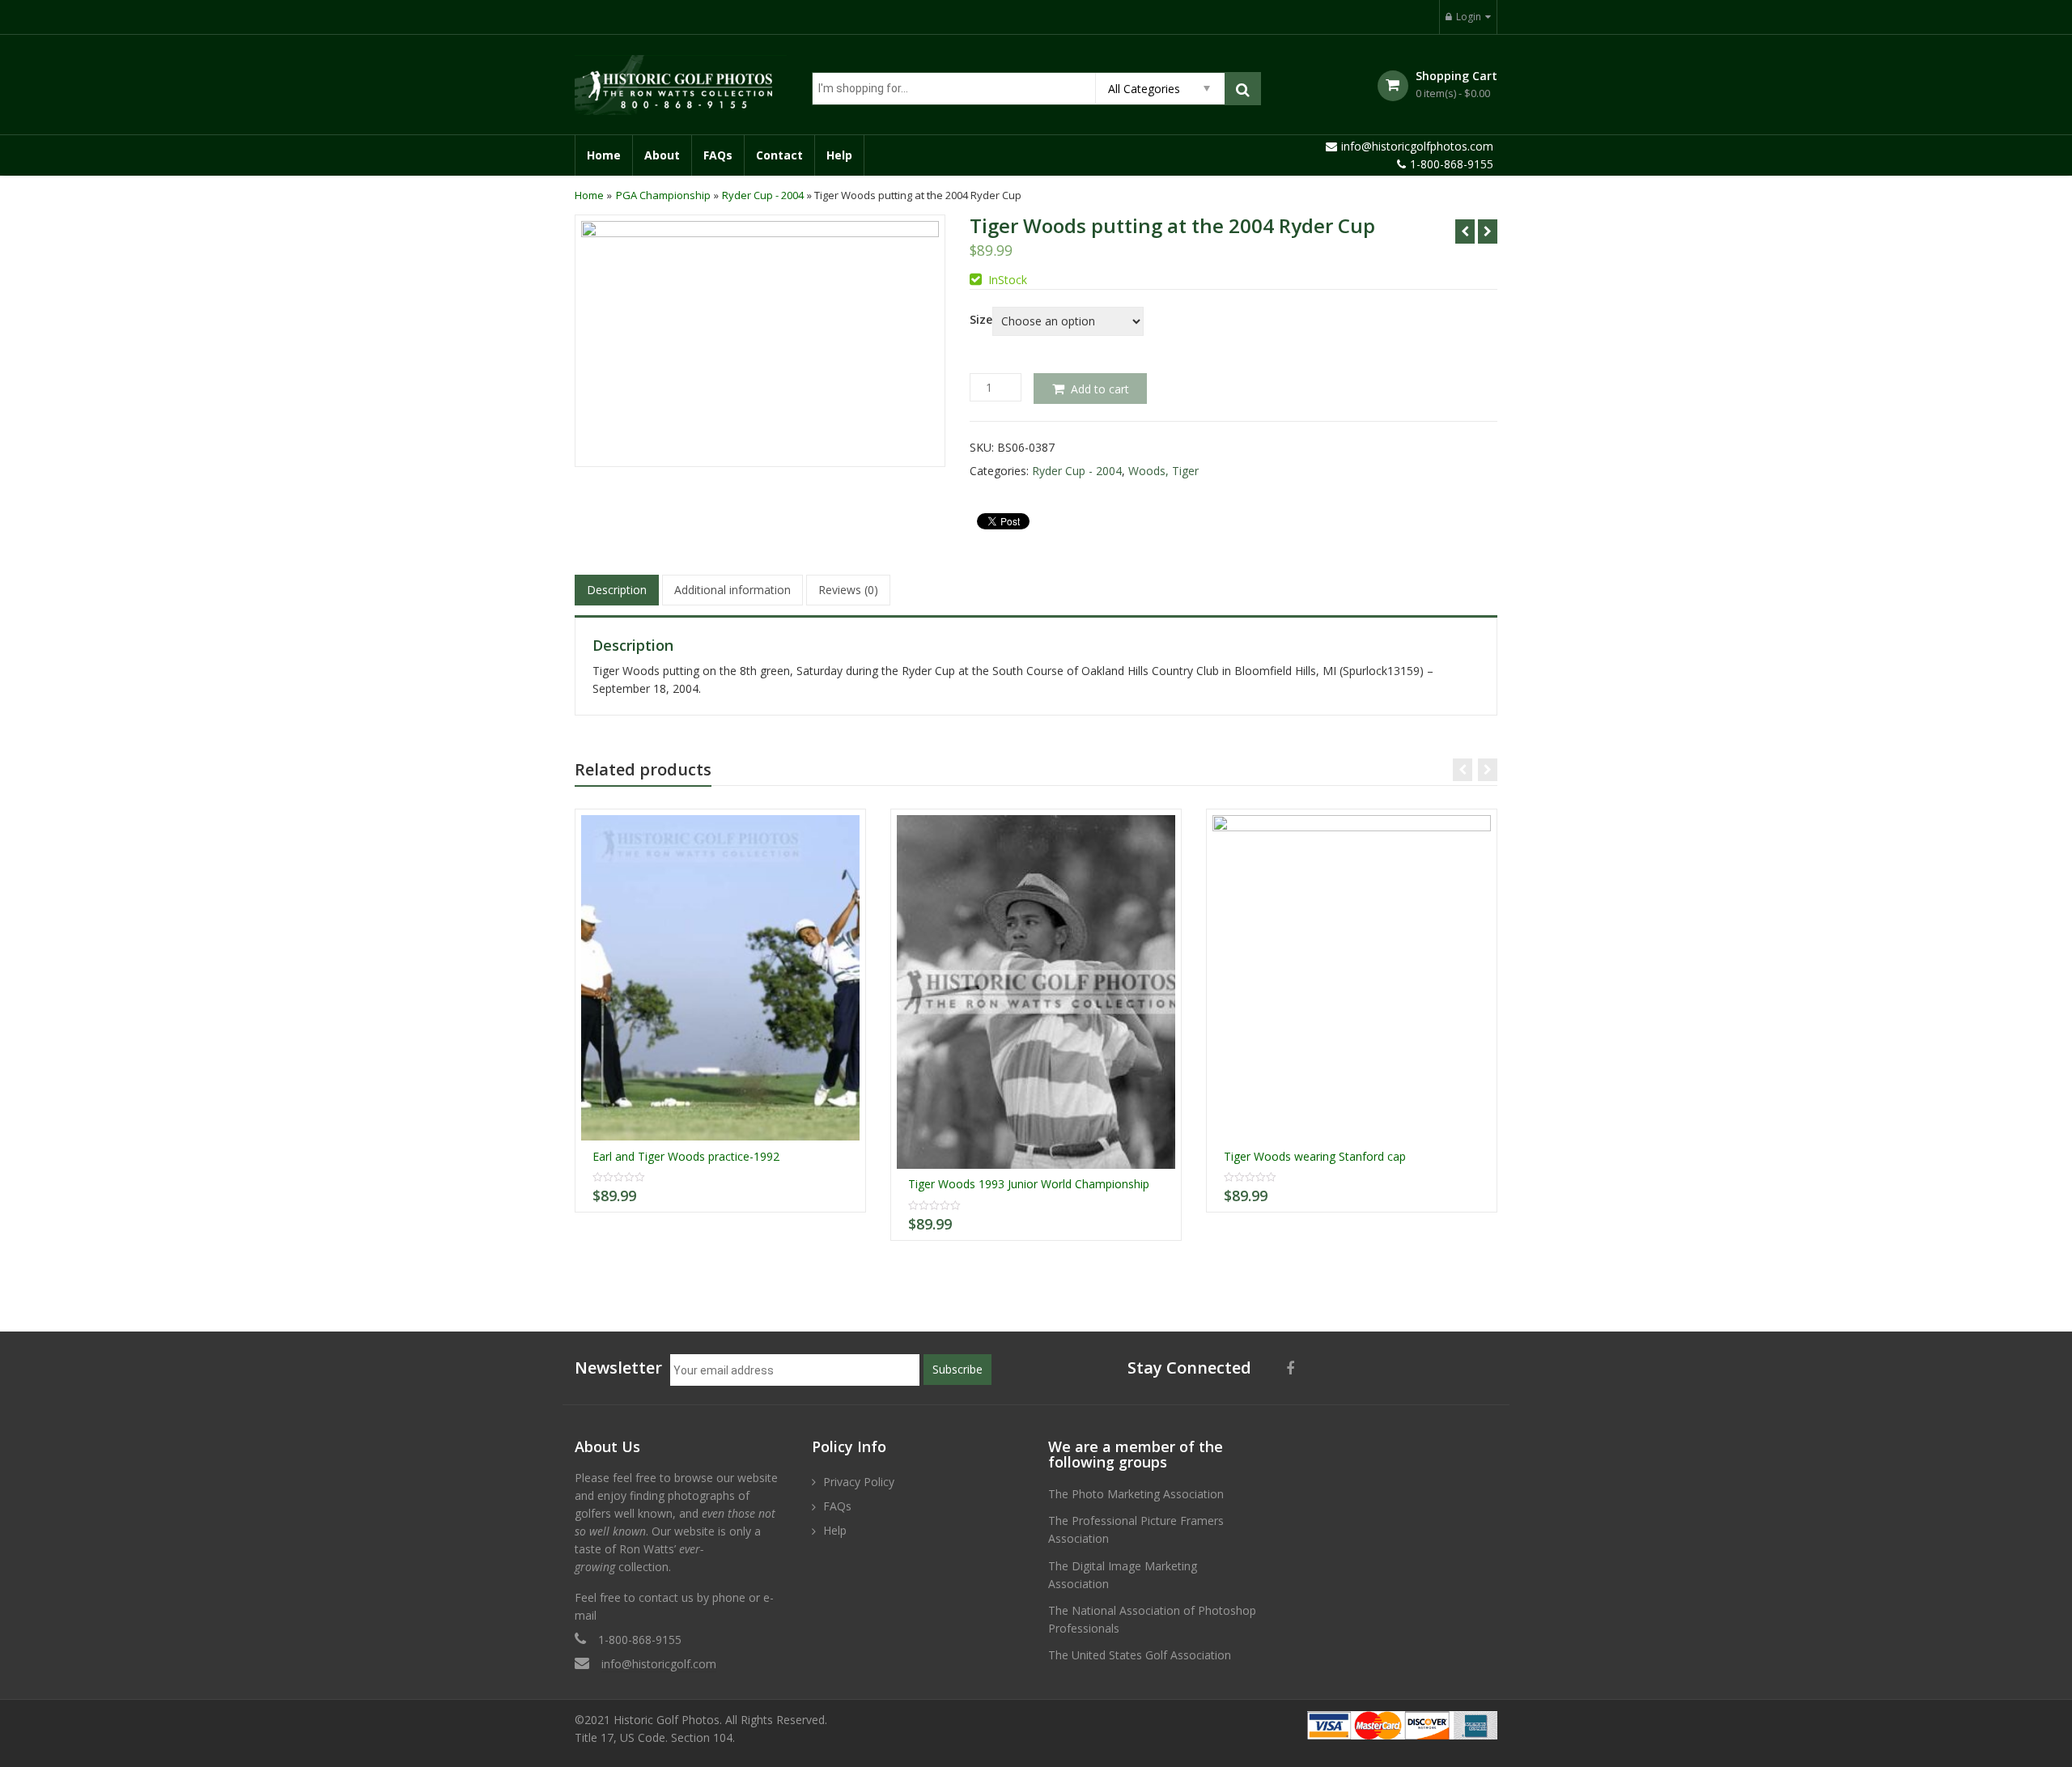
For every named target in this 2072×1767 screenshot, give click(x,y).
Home (604, 155)
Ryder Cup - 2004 (763, 195)
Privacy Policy (859, 1482)
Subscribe (957, 1369)
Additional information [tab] (732, 590)
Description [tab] (617, 590)
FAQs (718, 155)
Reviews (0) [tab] (848, 590)
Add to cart (1100, 389)
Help (839, 155)
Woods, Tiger (1163, 471)
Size (981, 320)
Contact (779, 155)
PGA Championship (663, 195)
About (662, 155)
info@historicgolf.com (659, 1664)
